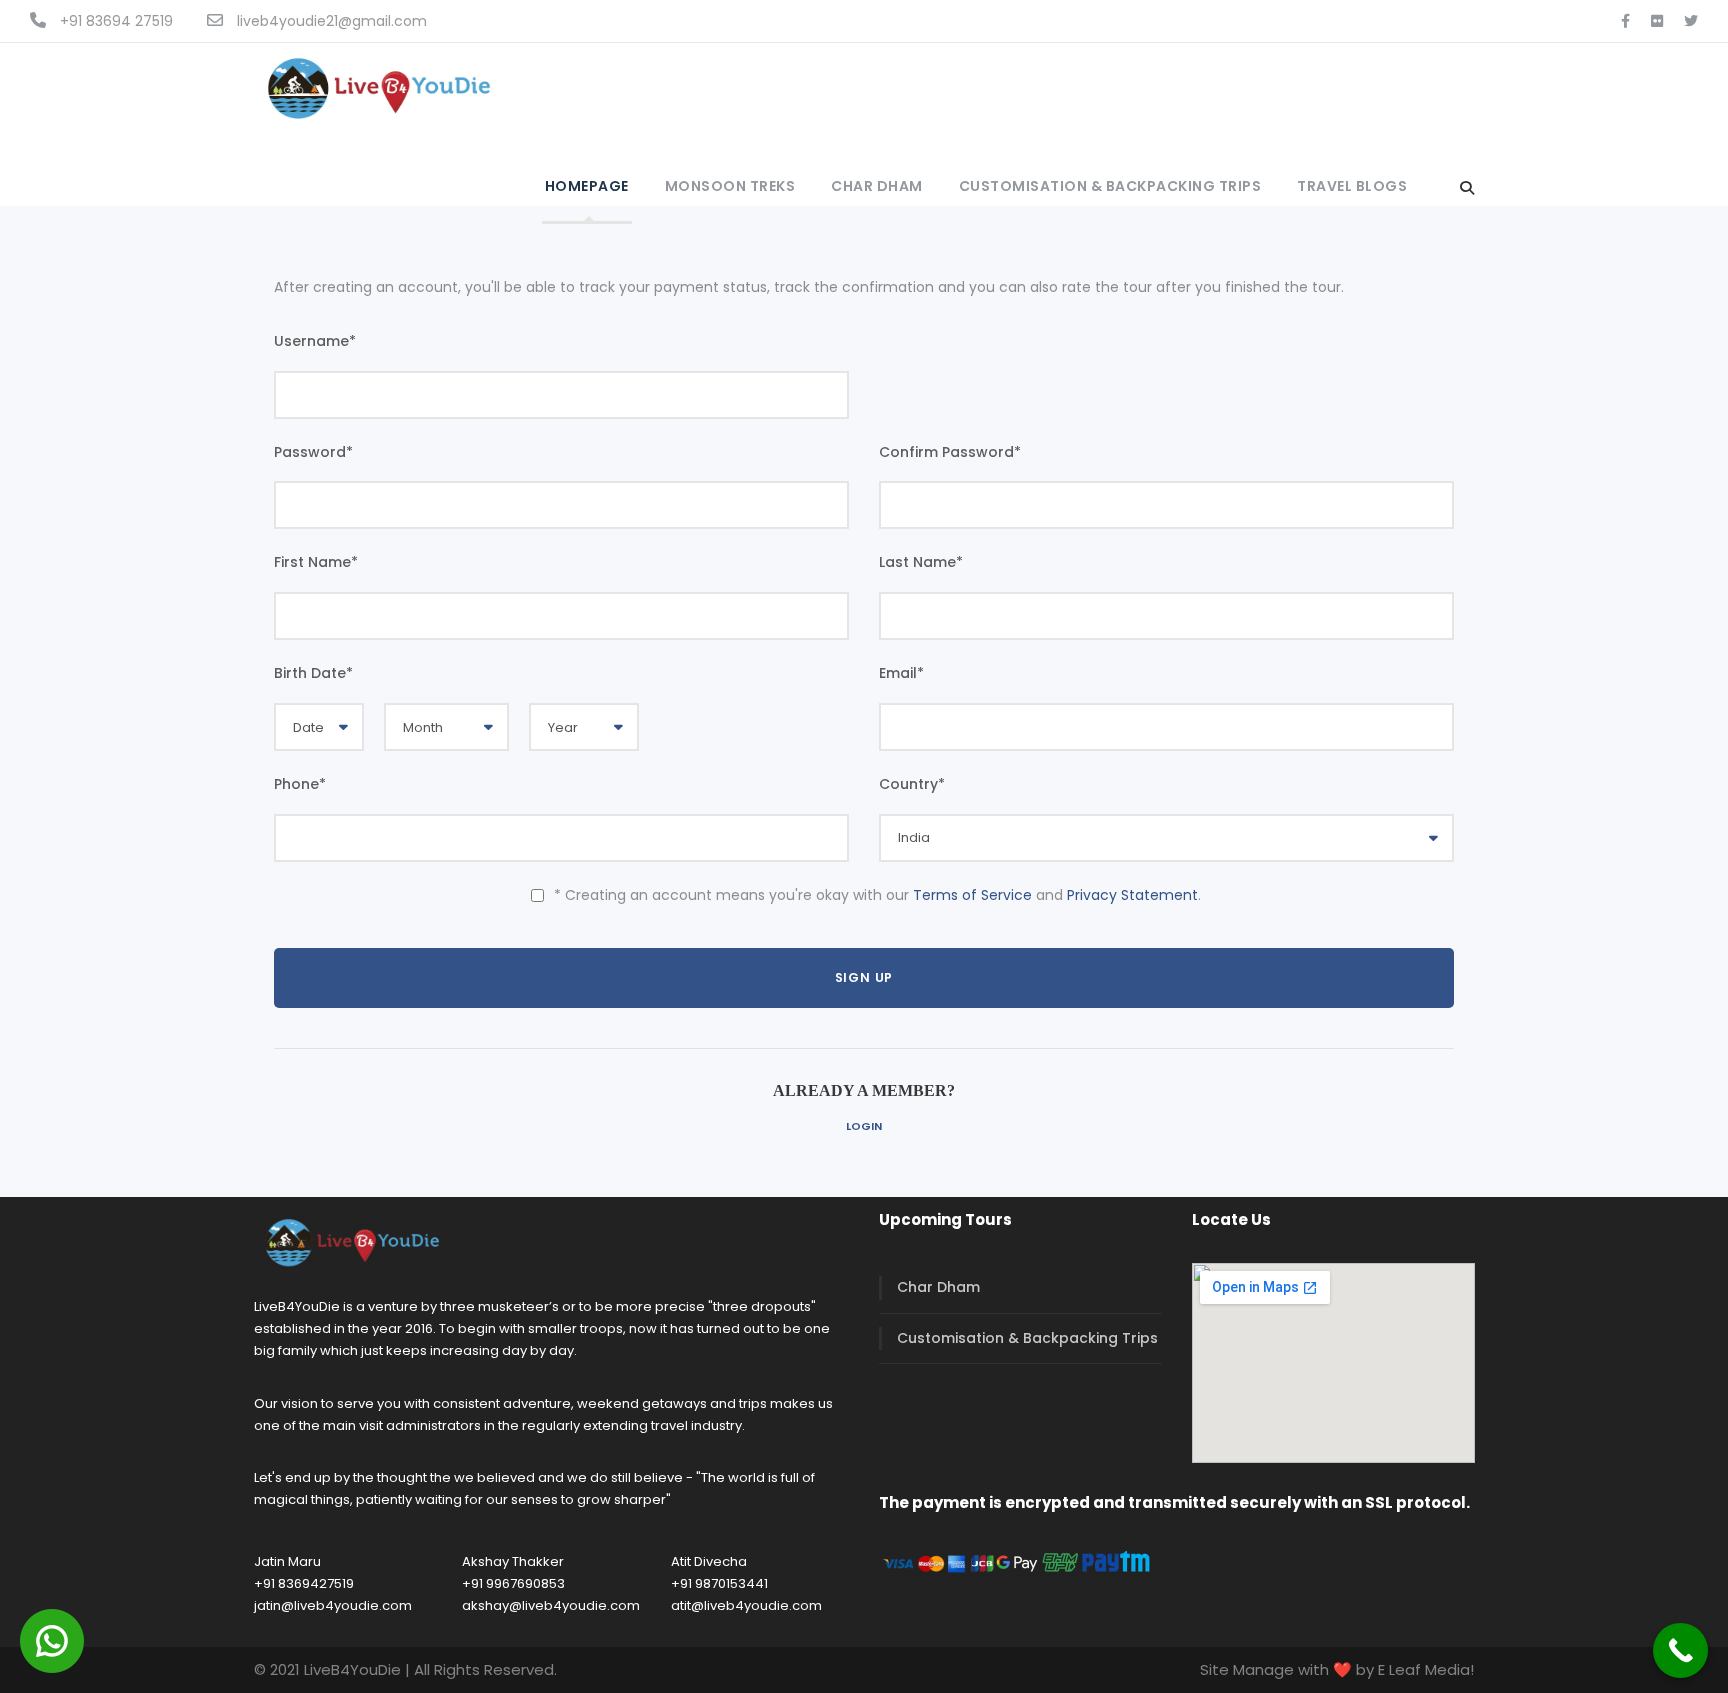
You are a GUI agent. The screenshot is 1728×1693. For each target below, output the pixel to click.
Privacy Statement (1132, 895)
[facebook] (1625, 21)
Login (864, 1126)
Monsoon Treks (730, 186)
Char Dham (877, 186)
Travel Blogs (1352, 186)
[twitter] (1691, 21)
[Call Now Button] (1680, 1650)
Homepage (587, 186)
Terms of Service (972, 895)
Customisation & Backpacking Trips (1110, 186)
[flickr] (1657, 21)
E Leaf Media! (1426, 1669)
